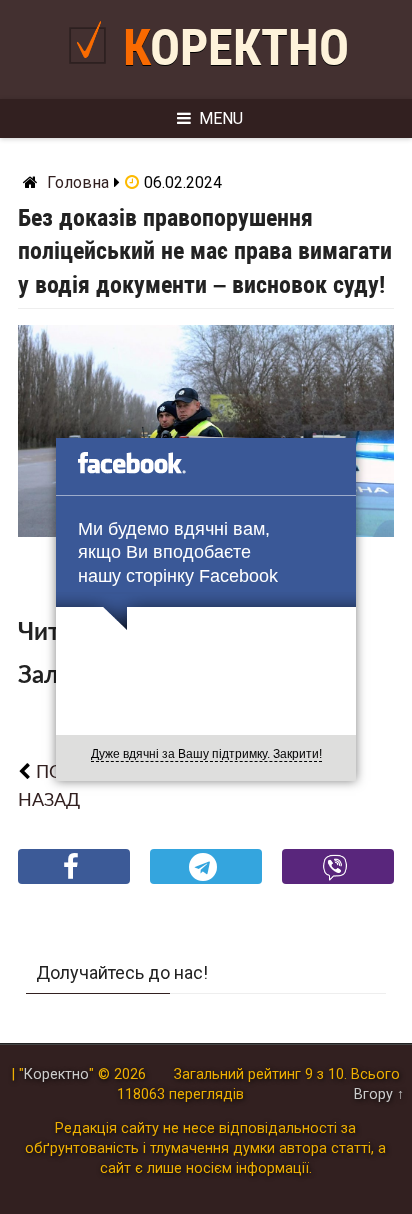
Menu (221, 118)
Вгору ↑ (379, 1094)
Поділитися (74, 882)
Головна (78, 182)
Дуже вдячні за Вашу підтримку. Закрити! (206, 754)
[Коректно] (92, 71)
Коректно (236, 48)
